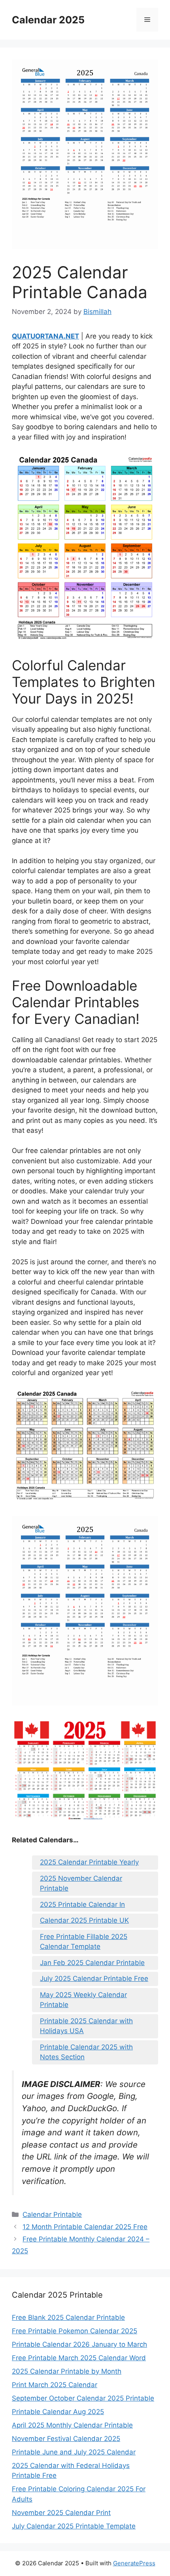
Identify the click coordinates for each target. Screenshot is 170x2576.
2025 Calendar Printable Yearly (89, 1862)
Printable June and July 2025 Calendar (74, 2452)
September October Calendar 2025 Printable (83, 2398)
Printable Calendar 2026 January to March (79, 2344)
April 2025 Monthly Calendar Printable (72, 2425)
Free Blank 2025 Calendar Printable (68, 2317)
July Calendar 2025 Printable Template (74, 2526)
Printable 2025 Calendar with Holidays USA (86, 2026)
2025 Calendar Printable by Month (67, 2371)
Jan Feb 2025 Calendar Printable (92, 1963)
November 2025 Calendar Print (61, 2513)
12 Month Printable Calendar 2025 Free (85, 2227)
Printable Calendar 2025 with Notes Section (86, 2052)
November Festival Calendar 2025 (66, 2439)
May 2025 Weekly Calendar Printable (83, 2000)
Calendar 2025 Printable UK (84, 1920)
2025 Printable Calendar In (82, 1904)
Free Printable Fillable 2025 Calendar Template (84, 1942)
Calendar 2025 (48, 20)
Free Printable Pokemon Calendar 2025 (75, 2331)
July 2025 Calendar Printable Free (94, 1979)
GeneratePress (134, 2563)
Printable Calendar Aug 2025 (58, 2412)
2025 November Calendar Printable (81, 1883)
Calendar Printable (52, 2215)
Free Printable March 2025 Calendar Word (79, 2358)
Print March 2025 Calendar (55, 2385)
